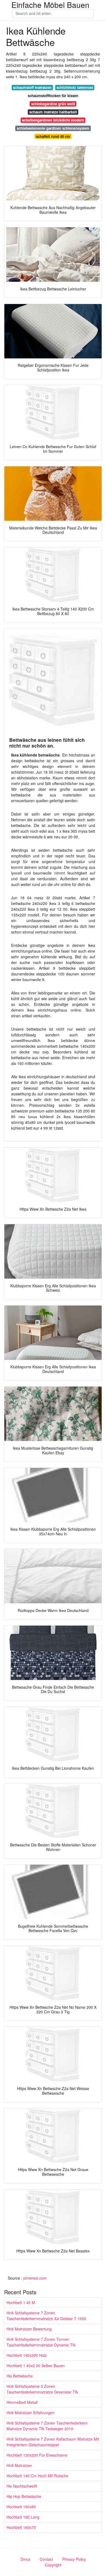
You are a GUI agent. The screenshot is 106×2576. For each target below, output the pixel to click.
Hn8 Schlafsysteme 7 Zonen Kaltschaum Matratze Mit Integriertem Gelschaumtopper (53, 2442)
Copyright (53, 2565)
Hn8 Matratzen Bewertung (29, 2329)
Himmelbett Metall (22, 2402)
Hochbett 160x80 (21, 2507)
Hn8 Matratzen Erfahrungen (31, 2413)
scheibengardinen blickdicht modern (53, 120)
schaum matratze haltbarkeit (53, 112)
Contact (46, 2559)
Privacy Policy (74, 2559)
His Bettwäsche (20, 2376)
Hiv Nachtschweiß (22, 2486)
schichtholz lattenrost (75, 87)
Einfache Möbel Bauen (50, 5)
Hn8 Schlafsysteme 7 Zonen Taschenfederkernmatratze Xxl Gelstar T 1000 (46, 2316)
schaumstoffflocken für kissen (53, 96)
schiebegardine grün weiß (53, 104)
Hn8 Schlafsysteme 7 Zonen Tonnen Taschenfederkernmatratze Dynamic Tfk (41, 2342)
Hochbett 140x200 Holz (27, 2355)
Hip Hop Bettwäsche (24, 2496)
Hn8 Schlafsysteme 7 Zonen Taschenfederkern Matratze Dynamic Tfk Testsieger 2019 (47, 2426)
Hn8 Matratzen (19, 2465)
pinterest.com (35, 2278)
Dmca (25, 2559)
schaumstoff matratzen (32, 87)
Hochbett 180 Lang (23, 2517)
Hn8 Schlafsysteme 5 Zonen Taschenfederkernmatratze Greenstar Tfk (42, 2389)
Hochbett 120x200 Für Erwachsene (37, 2455)
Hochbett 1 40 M (21, 2302)
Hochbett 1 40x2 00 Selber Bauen (36, 2366)
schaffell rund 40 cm (53, 136)
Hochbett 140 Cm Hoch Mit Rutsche (37, 2476)
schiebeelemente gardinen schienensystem (53, 128)
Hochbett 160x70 (21, 2527)
